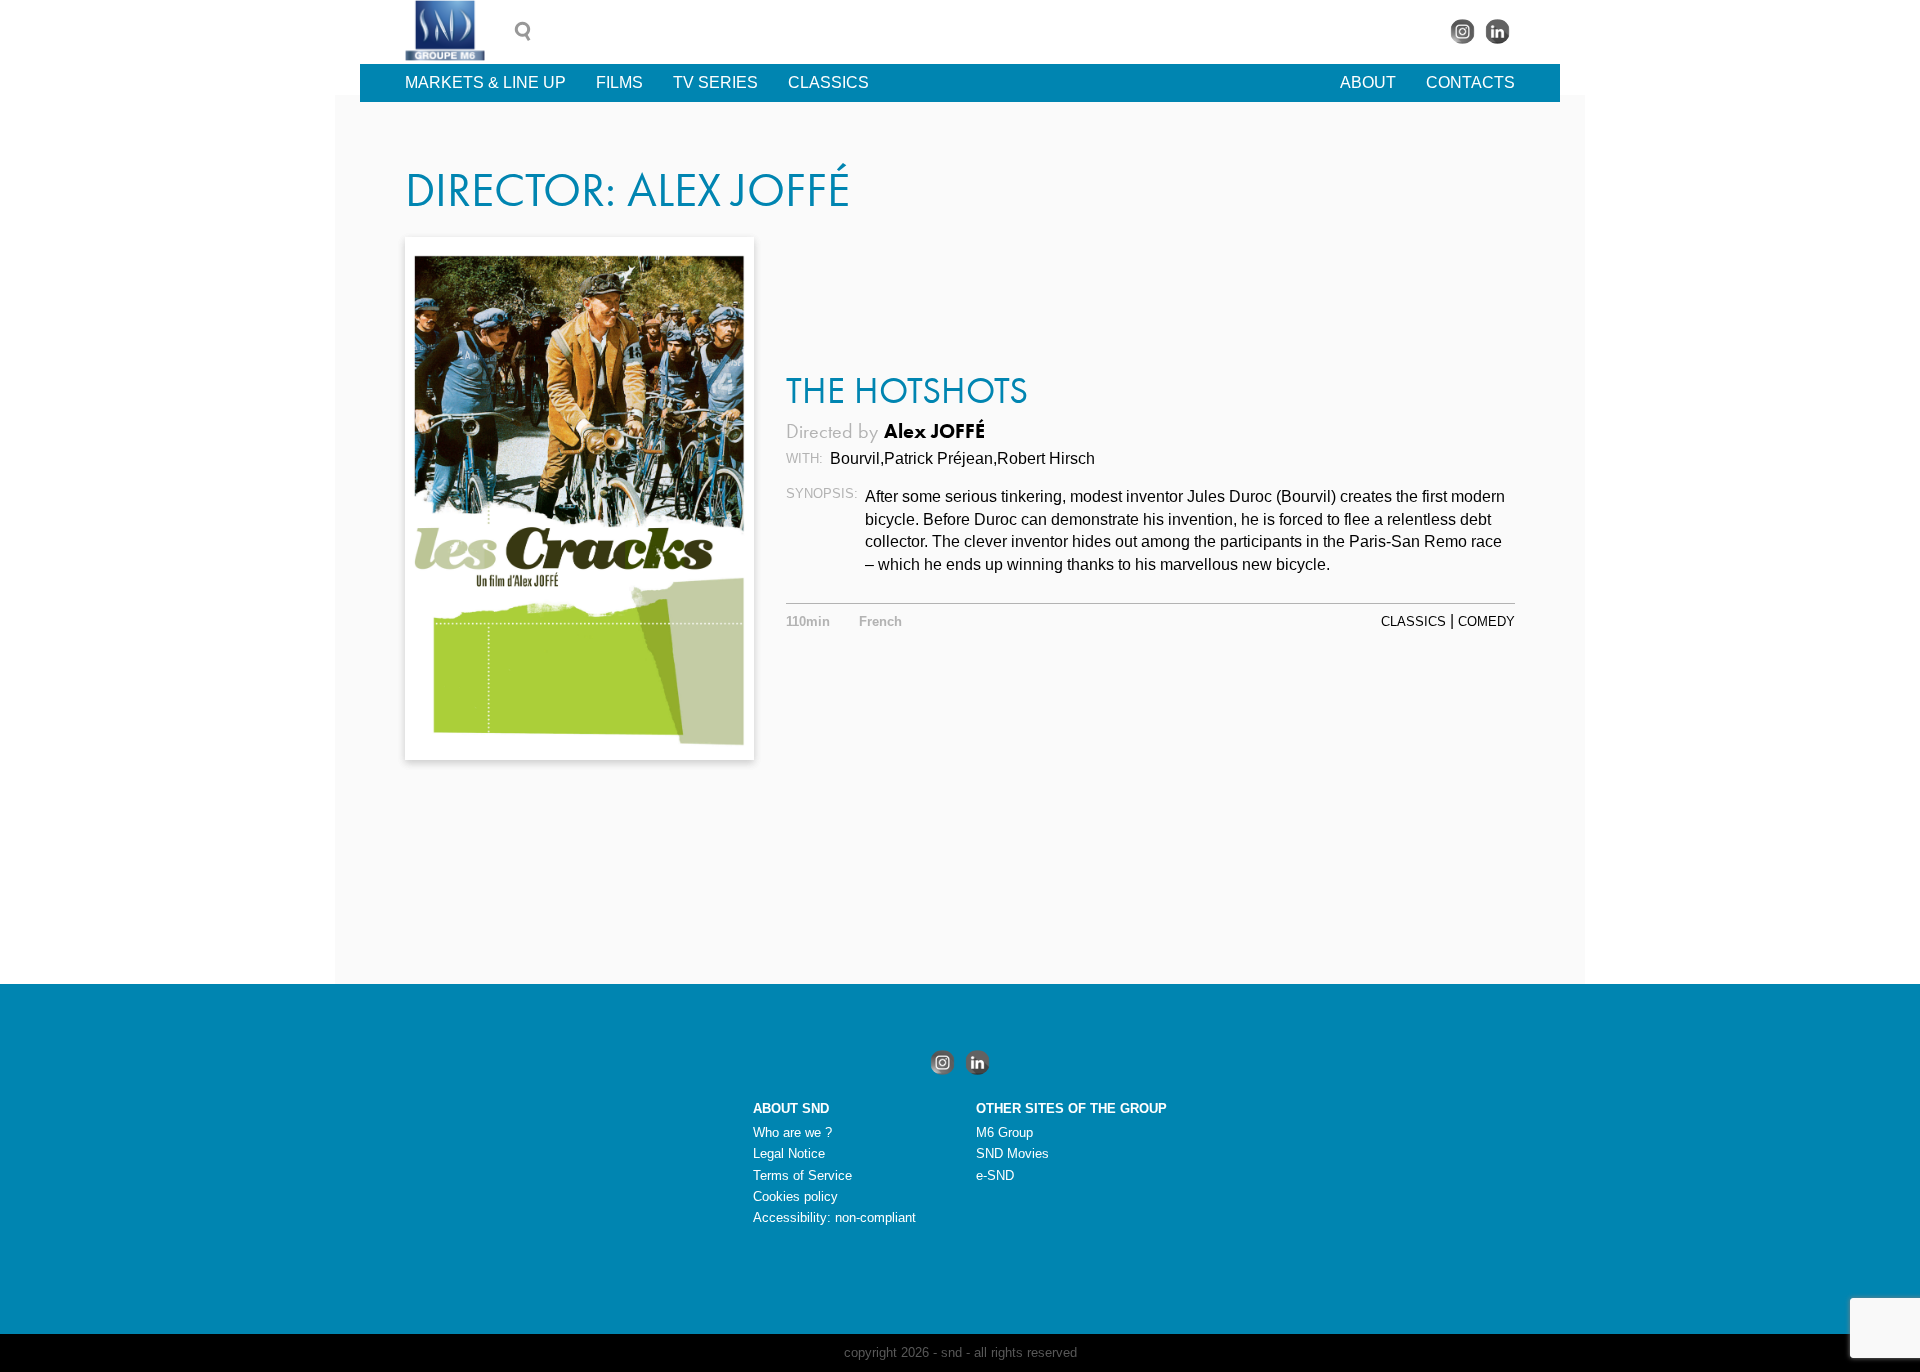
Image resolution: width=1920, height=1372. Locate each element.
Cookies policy (795, 1196)
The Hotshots (907, 390)
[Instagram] (1462, 31)
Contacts (1470, 82)
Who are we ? (792, 1132)
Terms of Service (802, 1175)
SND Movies (1012, 1153)
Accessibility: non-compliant (834, 1217)
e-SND (995, 1175)
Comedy (1486, 621)
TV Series (715, 82)
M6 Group (1004, 1132)
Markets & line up (485, 82)
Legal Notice (789, 1153)
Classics (828, 82)
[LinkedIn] (1497, 31)
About (1368, 82)
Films (619, 82)
